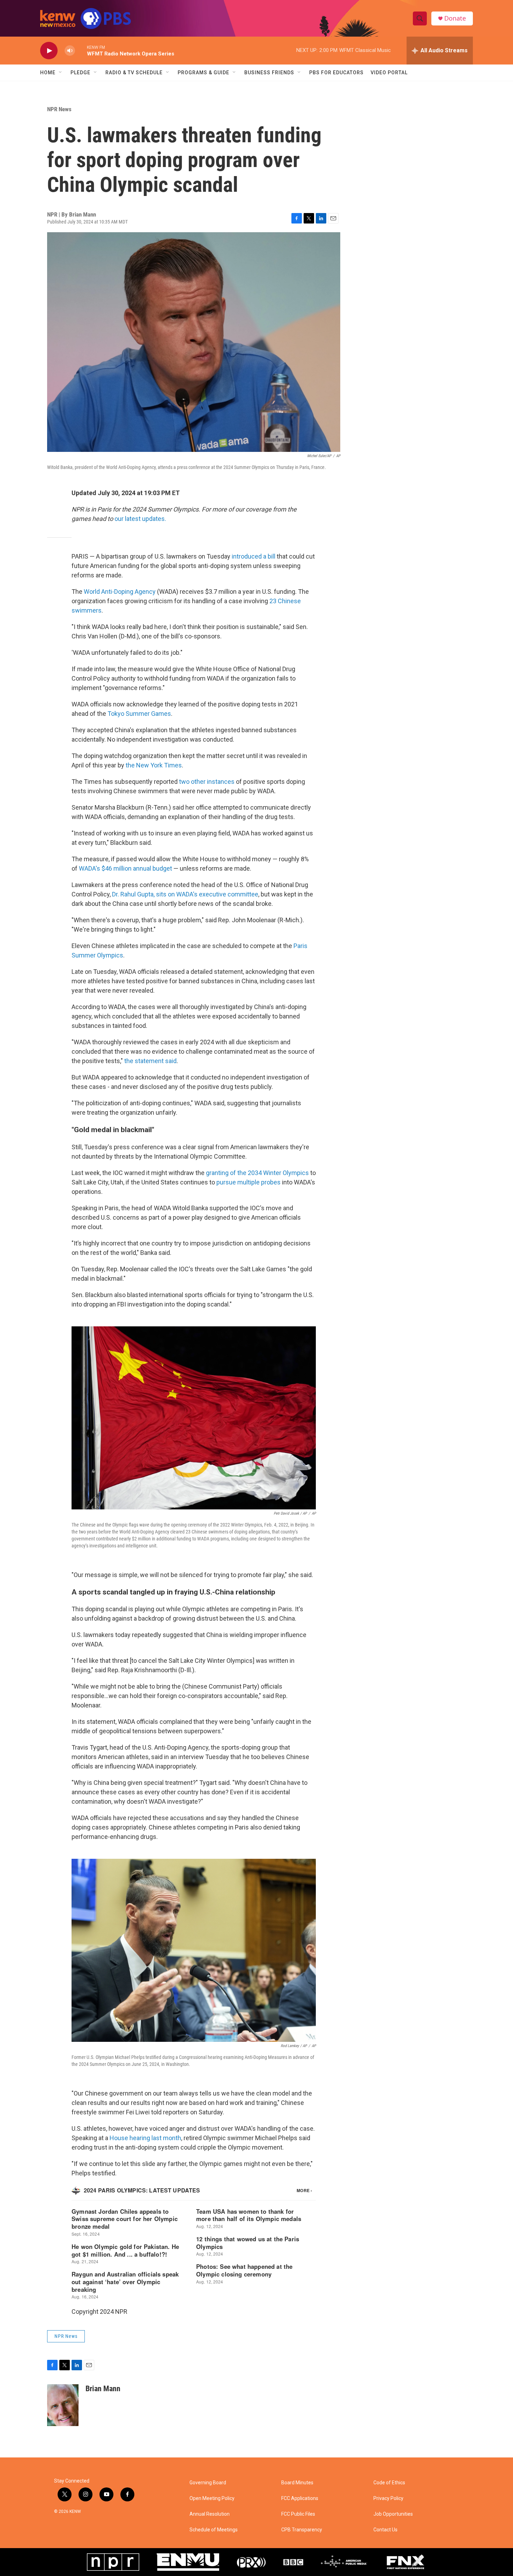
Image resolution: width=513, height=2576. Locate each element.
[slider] (81, 50)
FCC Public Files (298, 2514)
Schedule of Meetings (214, 2530)
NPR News (59, 109)
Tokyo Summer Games (139, 714)
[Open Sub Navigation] (61, 73)
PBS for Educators (336, 73)
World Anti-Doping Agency (120, 592)
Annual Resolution (210, 2514)
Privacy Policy (388, 2498)
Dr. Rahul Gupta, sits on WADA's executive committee (185, 894)
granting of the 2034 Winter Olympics (257, 1173)
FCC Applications (300, 2498)
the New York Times (154, 765)
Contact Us (385, 2530)
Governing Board (208, 2483)
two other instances (207, 782)
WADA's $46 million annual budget (125, 868)
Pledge (80, 73)
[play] (49, 51)
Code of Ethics (389, 2483)
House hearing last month (145, 2138)
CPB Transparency (302, 2530)
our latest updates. (140, 519)
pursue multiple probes (248, 1182)
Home (48, 73)
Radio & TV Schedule (134, 73)
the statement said (150, 1061)
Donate (455, 18)
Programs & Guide (203, 73)
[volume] (70, 51)
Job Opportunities (393, 2514)
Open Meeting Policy (212, 2498)
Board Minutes (297, 2483)
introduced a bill (254, 556)
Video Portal (389, 73)
